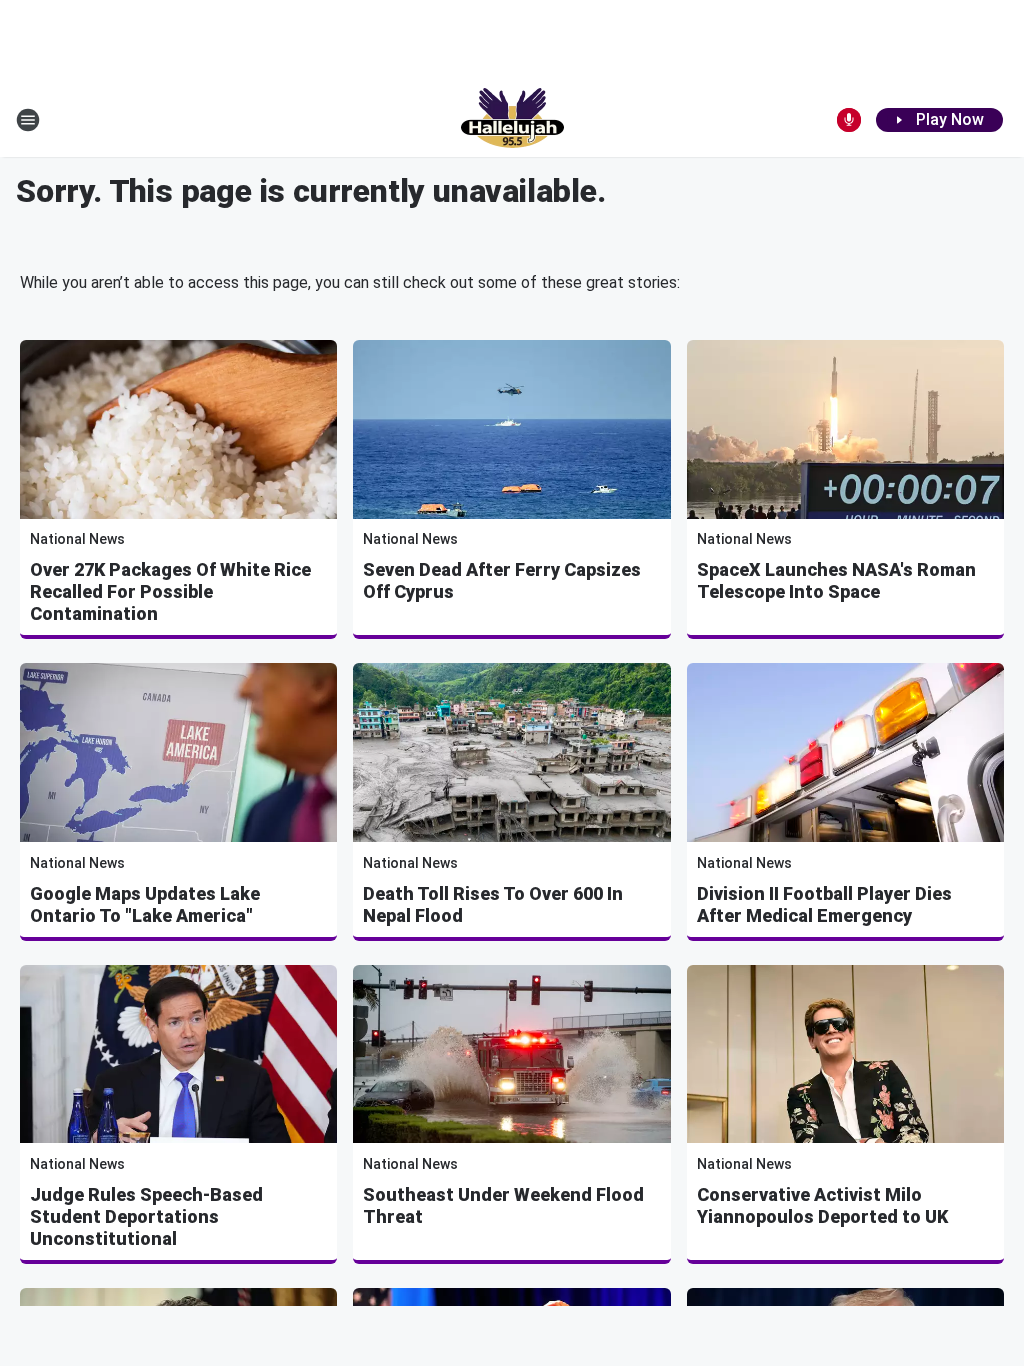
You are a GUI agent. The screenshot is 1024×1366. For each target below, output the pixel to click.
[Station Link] (512, 120)
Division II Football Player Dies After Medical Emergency (824, 904)
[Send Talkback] (849, 120)
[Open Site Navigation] (28, 120)
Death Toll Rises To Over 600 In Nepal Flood (493, 904)
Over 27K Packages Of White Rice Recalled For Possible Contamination (170, 591)
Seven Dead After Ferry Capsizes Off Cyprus (502, 580)
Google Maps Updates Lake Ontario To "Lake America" (145, 904)
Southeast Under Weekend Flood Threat (503, 1205)
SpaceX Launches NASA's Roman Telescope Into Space (836, 580)
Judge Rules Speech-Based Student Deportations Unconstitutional (146, 1216)
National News (77, 539)
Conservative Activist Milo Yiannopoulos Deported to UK (822, 1205)
